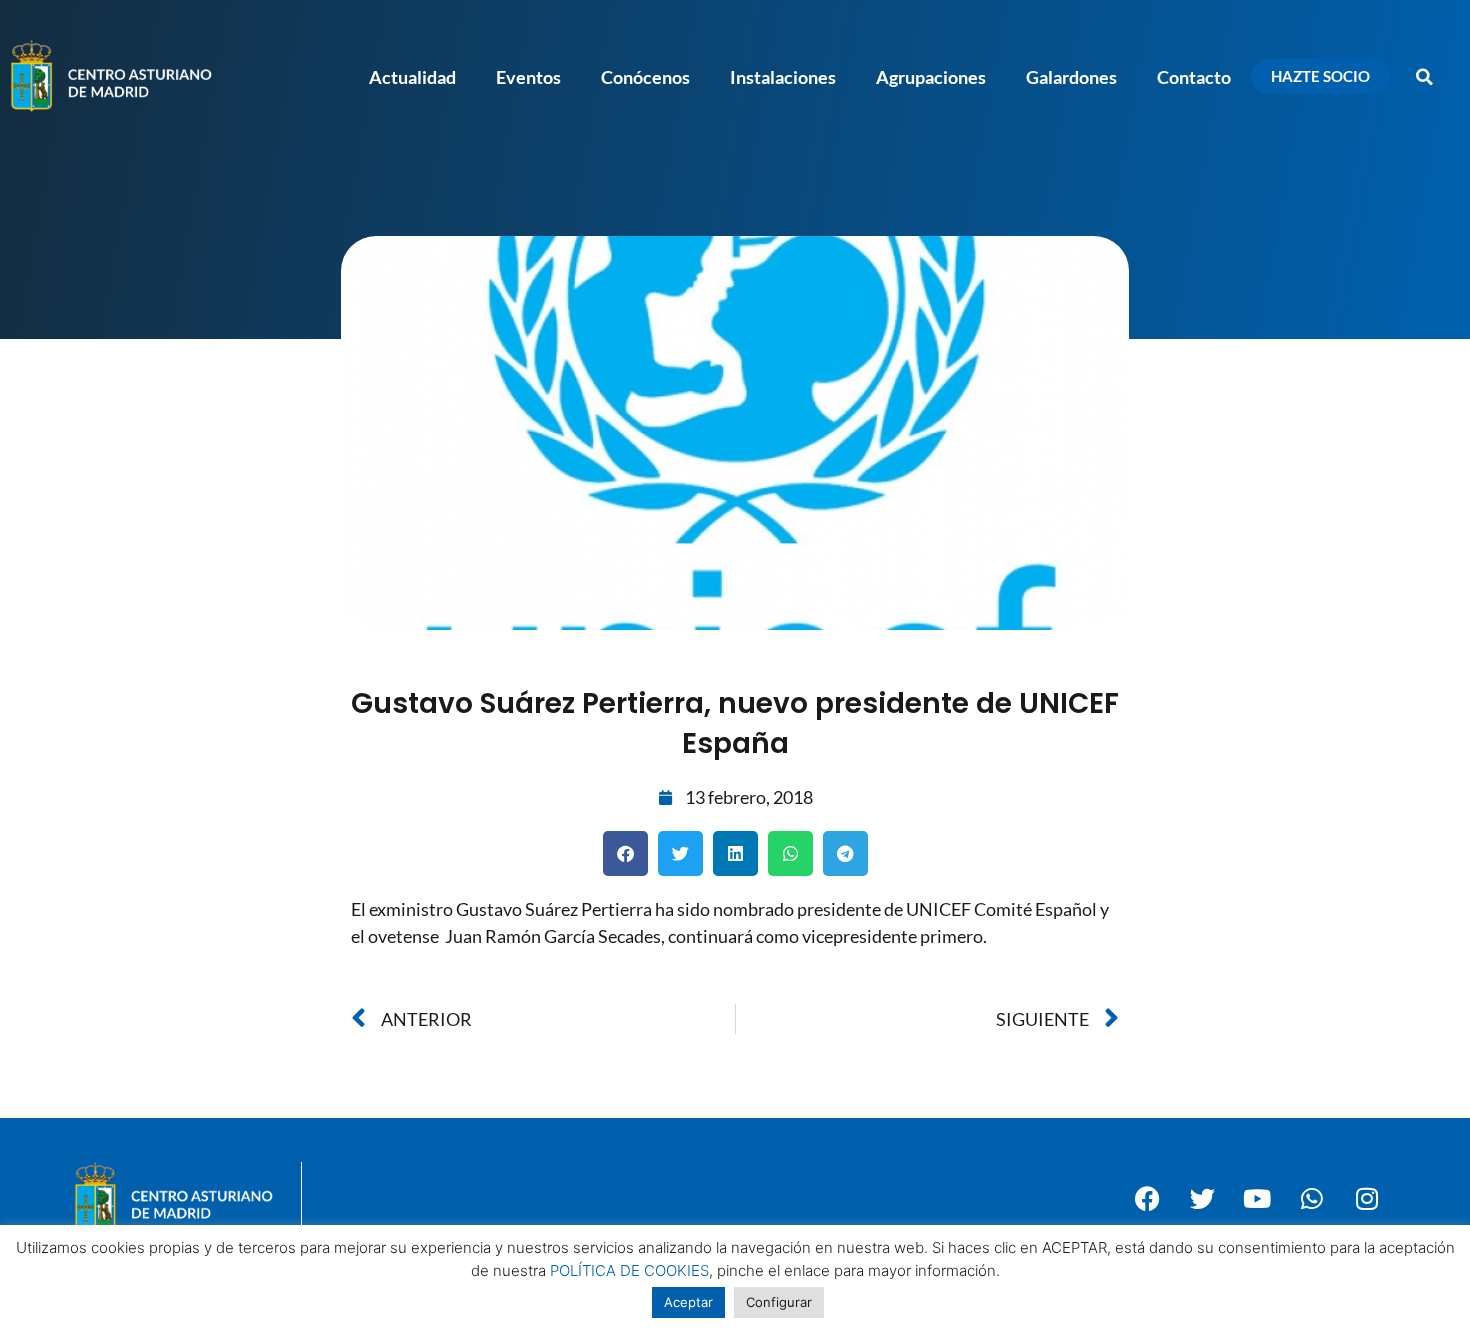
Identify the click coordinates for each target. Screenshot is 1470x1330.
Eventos (528, 77)
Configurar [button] (779, 1302)
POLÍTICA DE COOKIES (629, 1270)
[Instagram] (1367, 1198)
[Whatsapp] (1312, 1198)
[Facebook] (1147, 1198)
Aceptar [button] (688, 1302)
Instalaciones (783, 77)
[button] (1425, 77)
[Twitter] (1202, 1198)
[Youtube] (1257, 1198)
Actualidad (412, 77)
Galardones (1071, 77)
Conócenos (645, 77)
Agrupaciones (931, 77)
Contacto (1194, 77)
